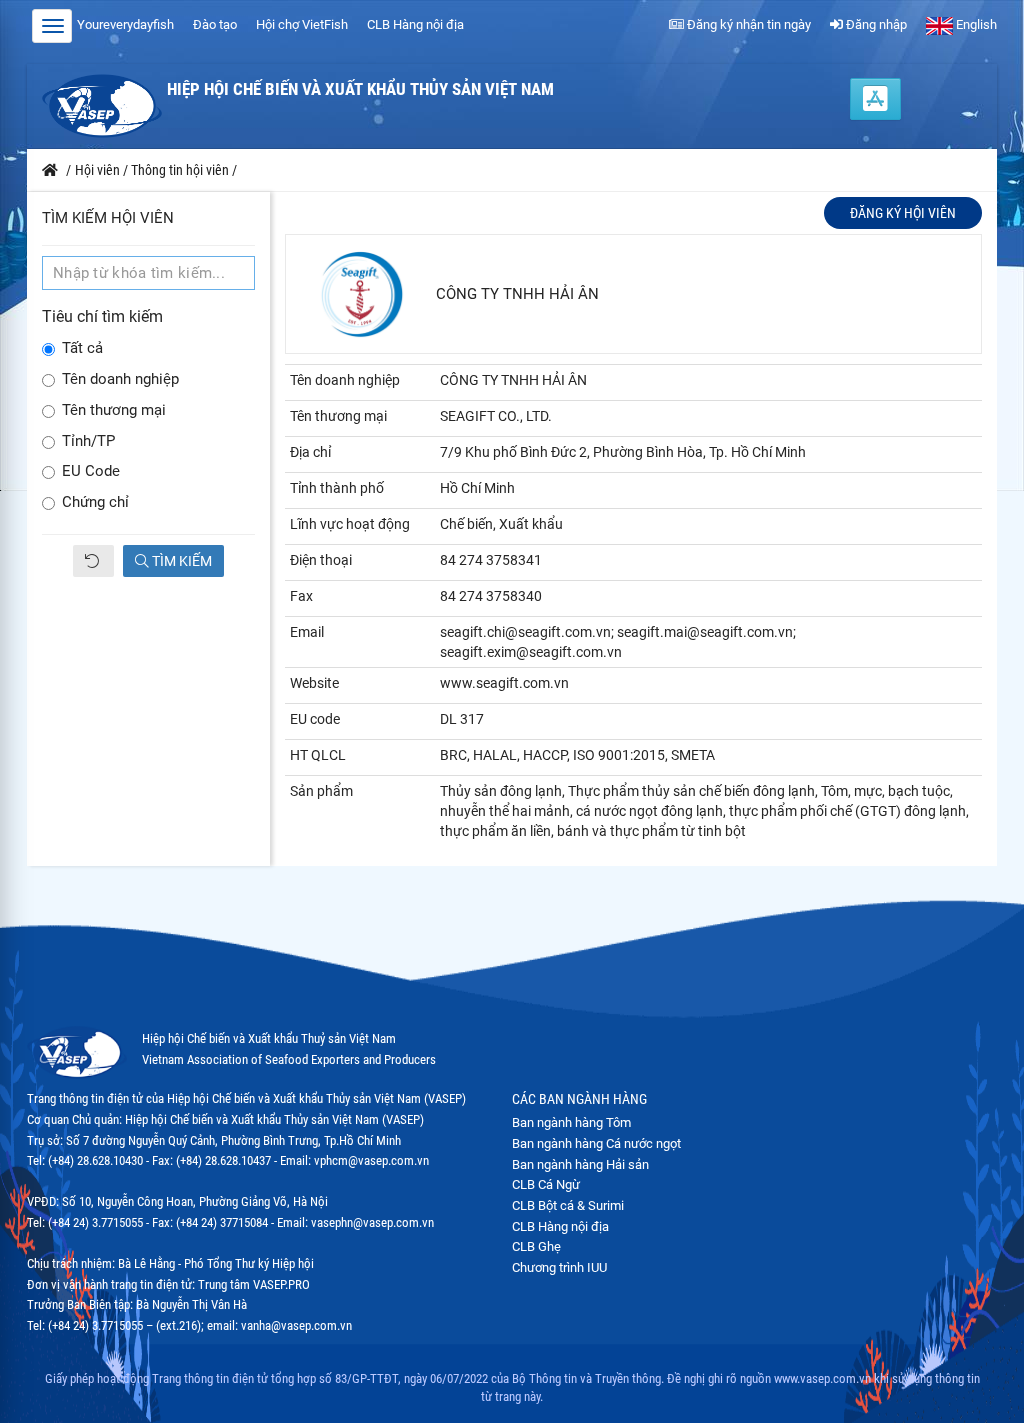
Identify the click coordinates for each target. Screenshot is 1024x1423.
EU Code (91, 471)
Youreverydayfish (125, 24)
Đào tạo (215, 24)
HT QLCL (318, 755)
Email (307, 632)
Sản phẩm (321, 791)
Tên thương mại (114, 410)
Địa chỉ (310, 452)
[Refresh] (93, 561)
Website (314, 683)
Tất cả (82, 348)
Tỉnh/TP (88, 441)
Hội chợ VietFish (302, 24)
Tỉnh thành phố (337, 488)
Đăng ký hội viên (903, 213)
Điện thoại (321, 560)
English (975, 24)
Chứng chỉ (95, 502)
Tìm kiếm (180, 561)
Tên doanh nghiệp (120, 379)
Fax (301, 596)
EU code (315, 719)
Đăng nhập (875, 24)
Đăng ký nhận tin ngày (747, 24)
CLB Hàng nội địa (415, 24)
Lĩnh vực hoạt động (350, 524)
